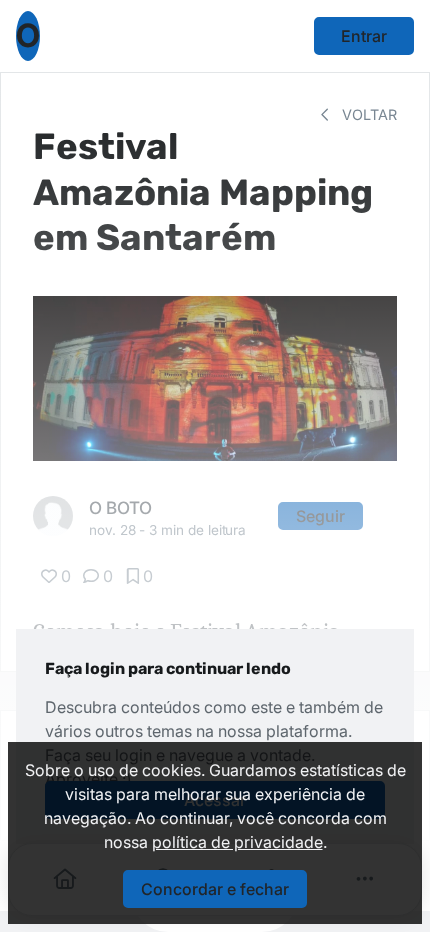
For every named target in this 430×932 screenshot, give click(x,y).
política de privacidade (237, 842)
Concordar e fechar (215, 889)
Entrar (364, 36)
